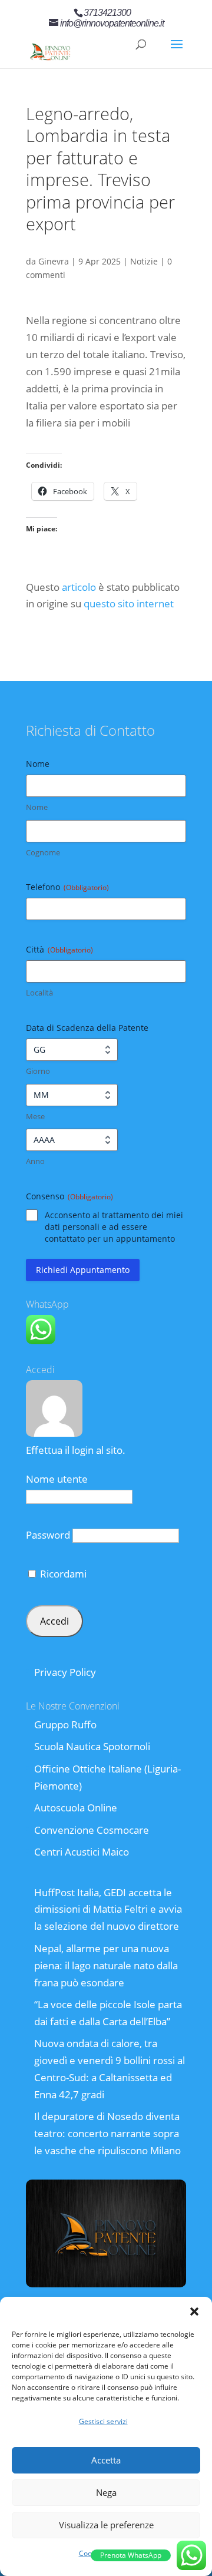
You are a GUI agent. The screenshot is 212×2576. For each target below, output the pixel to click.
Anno (35, 1161)
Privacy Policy (65, 1672)
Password (48, 1535)
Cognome (43, 852)
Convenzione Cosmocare (92, 1830)
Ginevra (54, 261)
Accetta (106, 2460)
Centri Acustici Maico (82, 1852)
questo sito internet (129, 604)
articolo (79, 587)
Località (39, 993)
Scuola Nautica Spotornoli (92, 1746)
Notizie (144, 261)
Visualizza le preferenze (106, 2525)
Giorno (38, 1071)
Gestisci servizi (103, 2421)
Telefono (67, 887)
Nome (37, 807)
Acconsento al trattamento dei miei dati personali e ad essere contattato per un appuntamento (114, 1227)
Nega (106, 2492)
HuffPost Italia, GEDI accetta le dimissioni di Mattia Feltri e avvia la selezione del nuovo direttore (108, 1909)
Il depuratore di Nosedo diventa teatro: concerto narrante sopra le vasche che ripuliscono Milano (107, 2133)
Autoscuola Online (76, 1808)
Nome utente (57, 1479)
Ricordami (62, 1574)
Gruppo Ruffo (65, 1725)
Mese (35, 1116)
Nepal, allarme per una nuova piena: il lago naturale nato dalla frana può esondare (106, 1965)
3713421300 (107, 13)
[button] (194, 2312)
